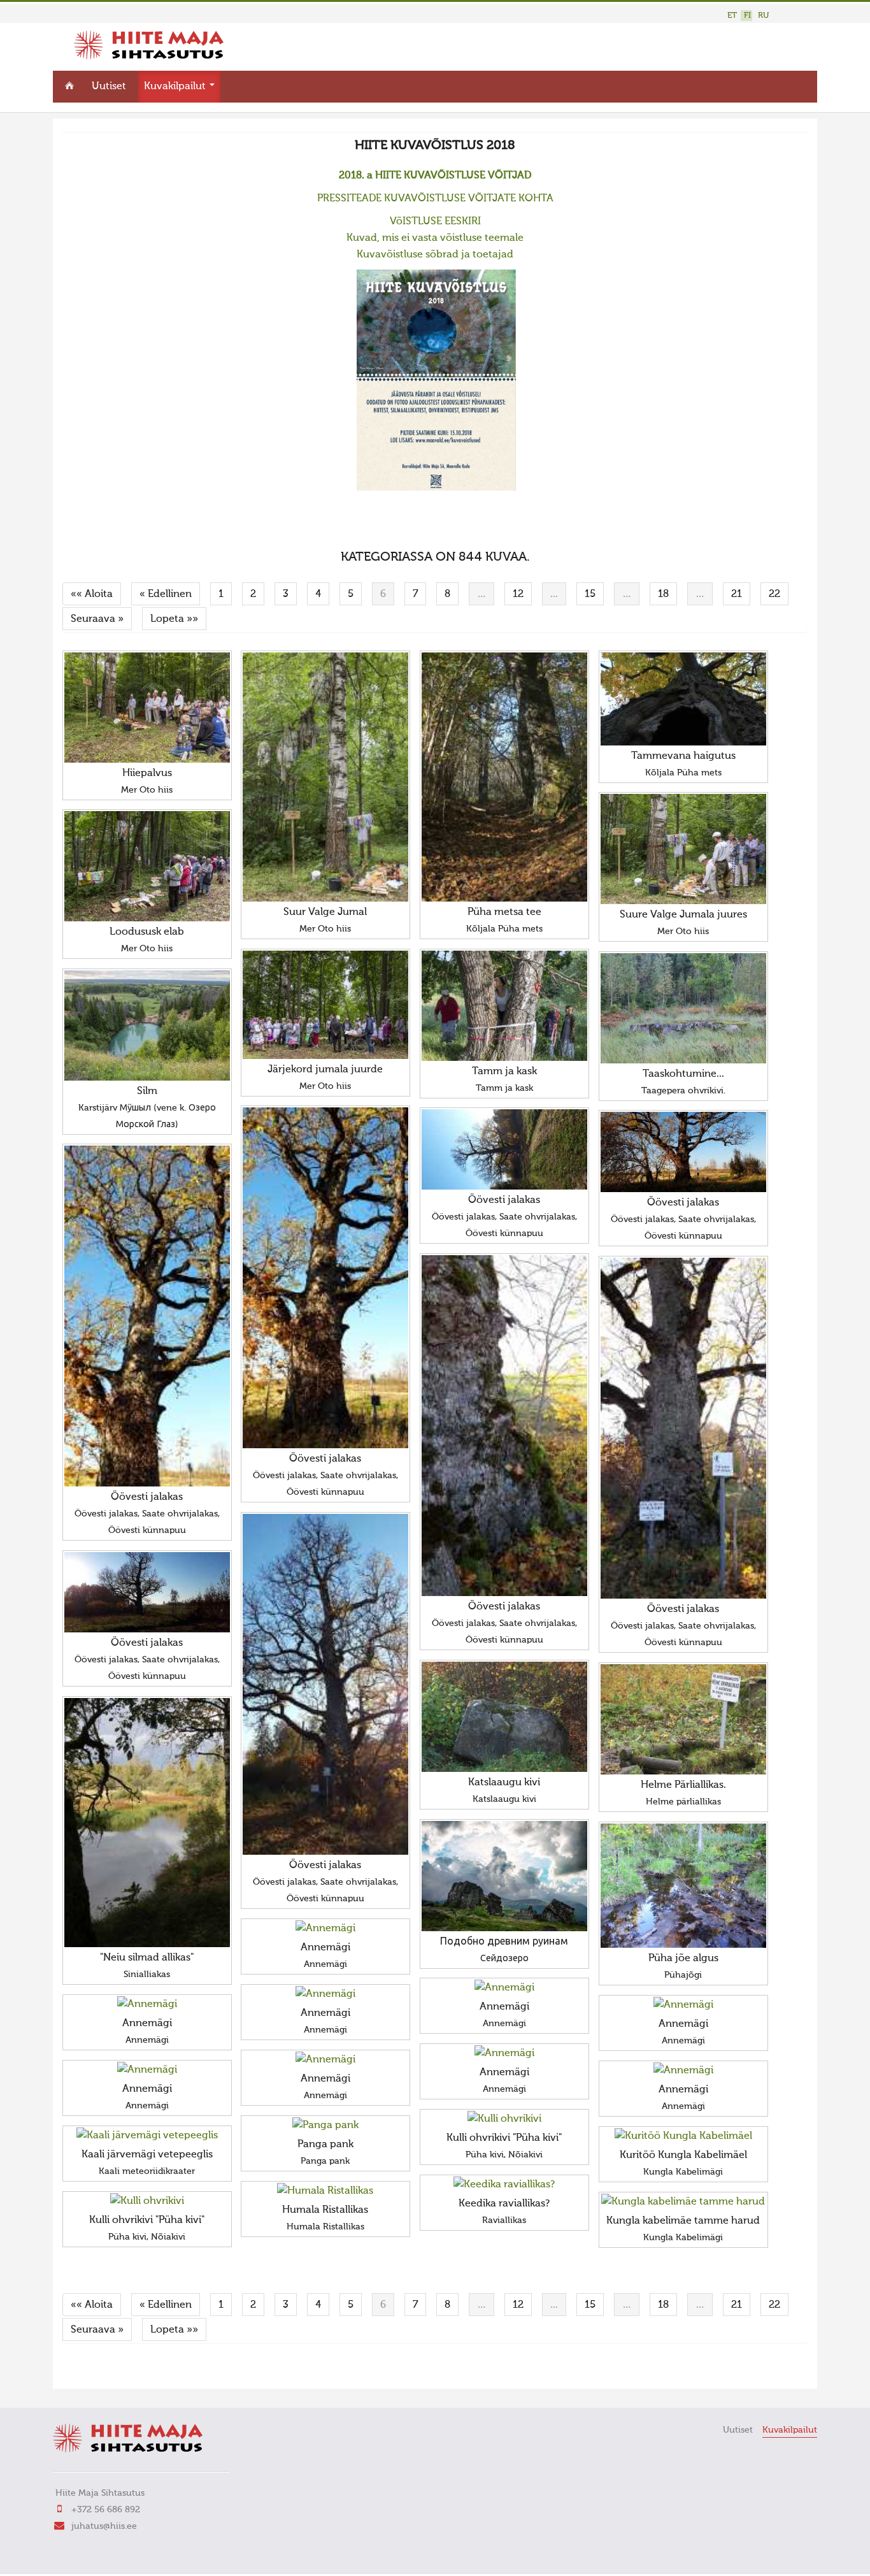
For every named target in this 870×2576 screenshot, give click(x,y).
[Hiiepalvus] (147, 708)
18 (663, 594)
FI (747, 16)
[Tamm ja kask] (504, 1006)
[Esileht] (149, 57)
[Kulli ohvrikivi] (504, 2119)
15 (590, 594)
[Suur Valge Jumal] (325, 777)
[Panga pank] (325, 2126)
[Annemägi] (325, 1929)
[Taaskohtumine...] (683, 1008)
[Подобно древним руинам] (504, 1876)
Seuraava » (97, 619)
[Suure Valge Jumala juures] (683, 849)
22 (774, 594)
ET (732, 16)
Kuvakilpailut (176, 87)
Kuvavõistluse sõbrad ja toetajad (435, 255)
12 (518, 594)
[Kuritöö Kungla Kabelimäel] (683, 2136)
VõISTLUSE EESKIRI (435, 222)
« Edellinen (166, 594)
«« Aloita (92, 594)
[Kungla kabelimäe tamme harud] (683, 2202)
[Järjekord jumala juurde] (325, 1005)
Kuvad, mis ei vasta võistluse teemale (435, 238)
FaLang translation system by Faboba (107, 2371)
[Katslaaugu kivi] (504, 1717)
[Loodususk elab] (147, 866)
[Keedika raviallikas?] (504, 2185)
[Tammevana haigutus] (683, 699)
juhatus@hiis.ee (104, 2526)
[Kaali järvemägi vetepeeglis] (147, 2136)
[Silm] (147, 1025)
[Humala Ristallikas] (325, 2191)
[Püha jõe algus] (683, 1886)
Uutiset (109, 87)
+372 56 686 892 (106, 2510)
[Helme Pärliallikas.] (683, 1719)
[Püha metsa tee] (504, 777)
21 (737, 594)
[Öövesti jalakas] (325, 1278)
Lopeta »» (174, 619)
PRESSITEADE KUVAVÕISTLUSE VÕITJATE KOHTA (435, 199)
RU (763, 16)
